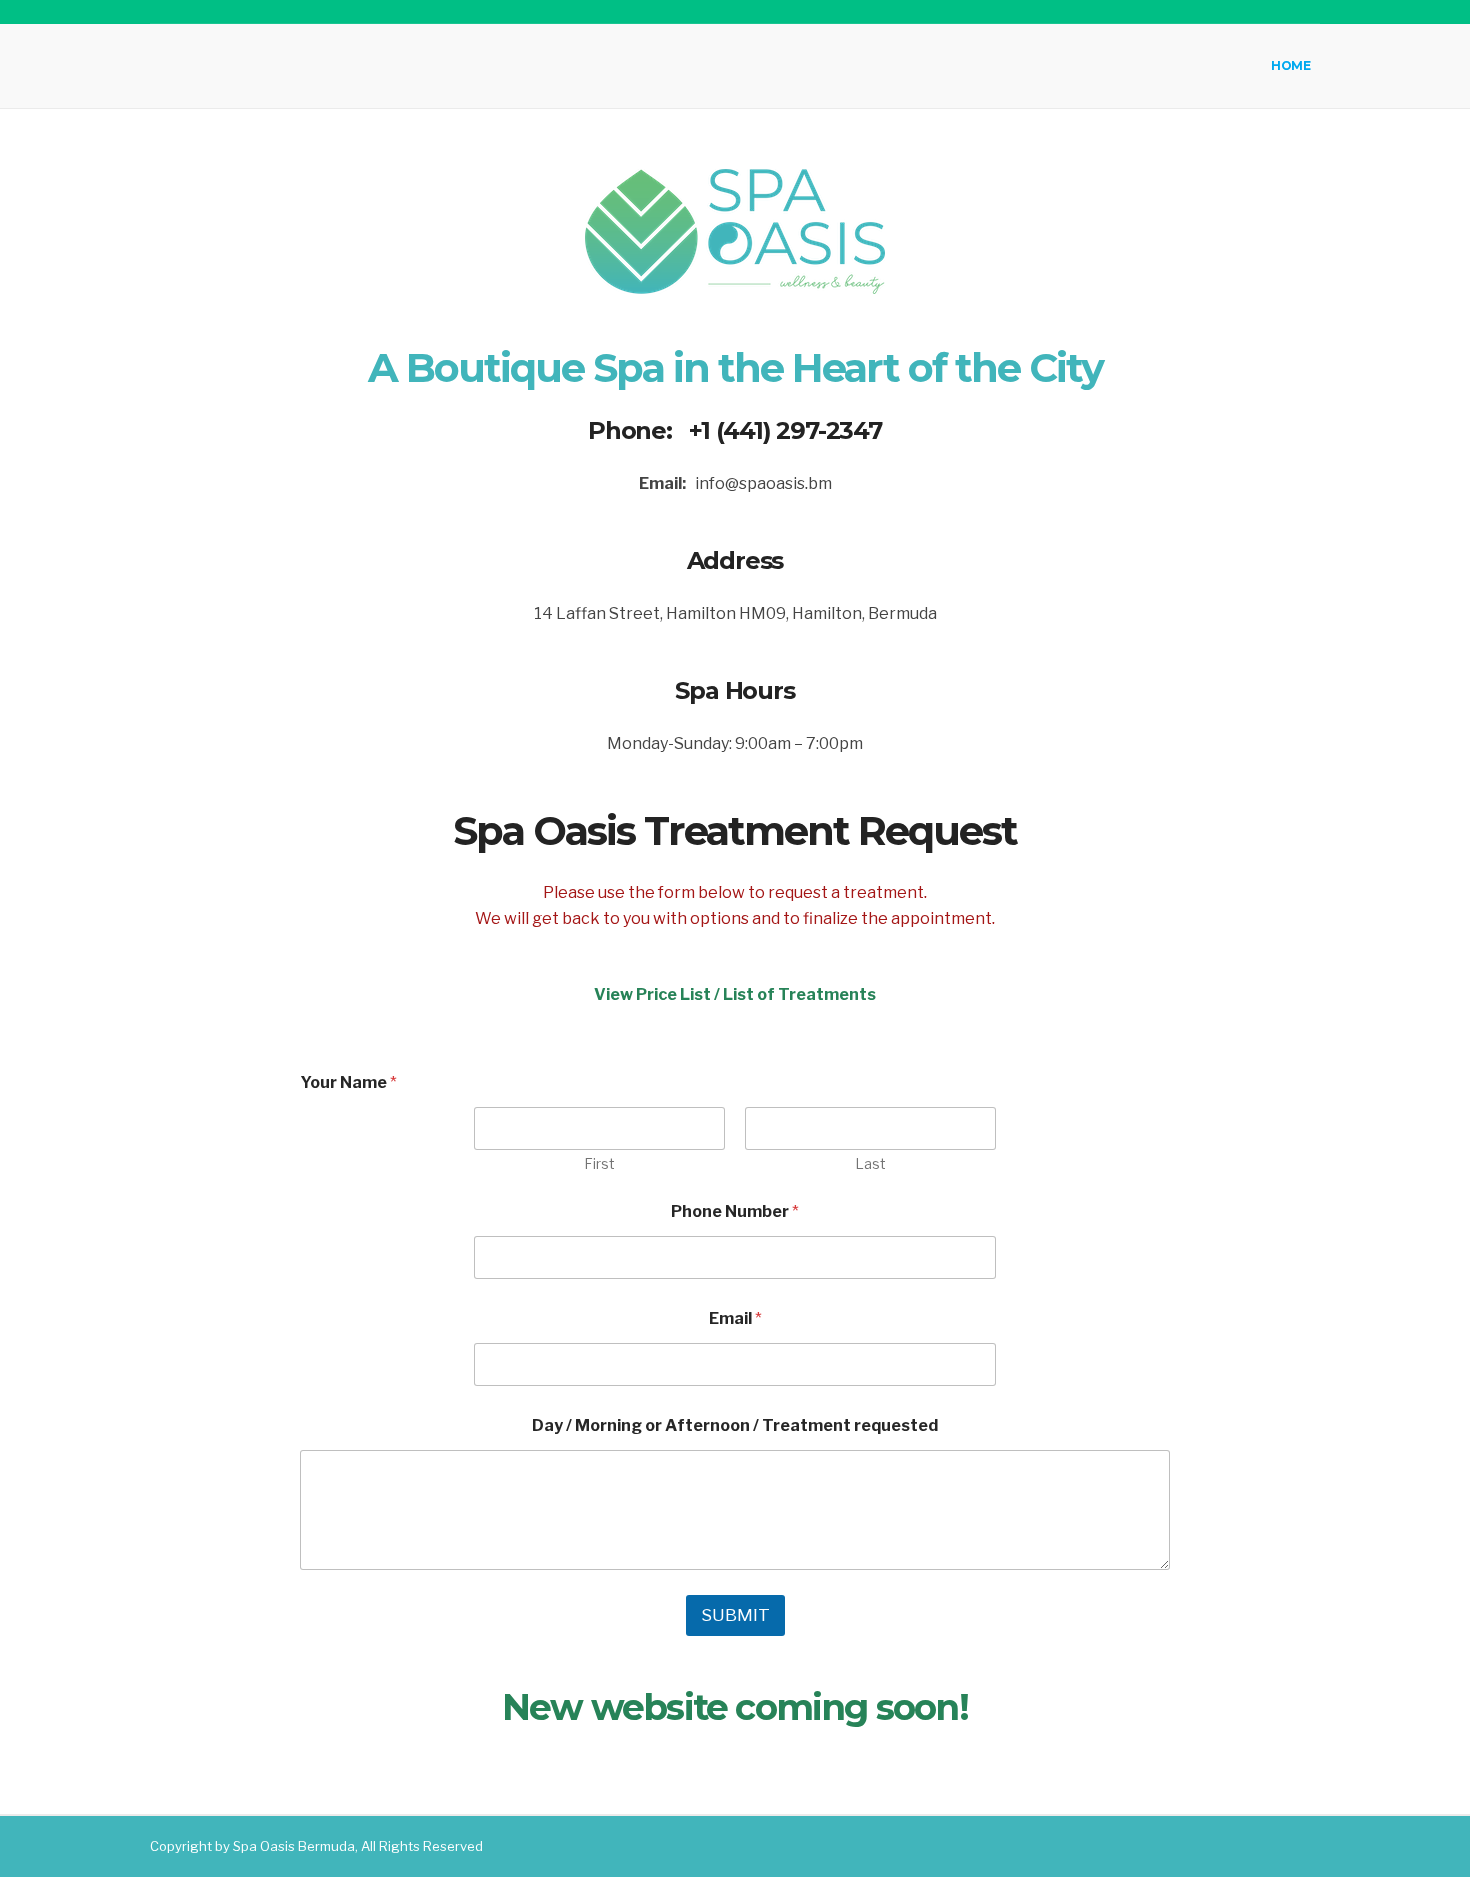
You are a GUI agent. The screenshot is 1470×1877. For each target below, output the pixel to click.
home (1290, 65)
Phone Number (735, 1211)
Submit (735, 1615)
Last (870, 1163)
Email (735, 1318)
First (599, 1163)
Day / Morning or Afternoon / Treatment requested (735, 1425)
